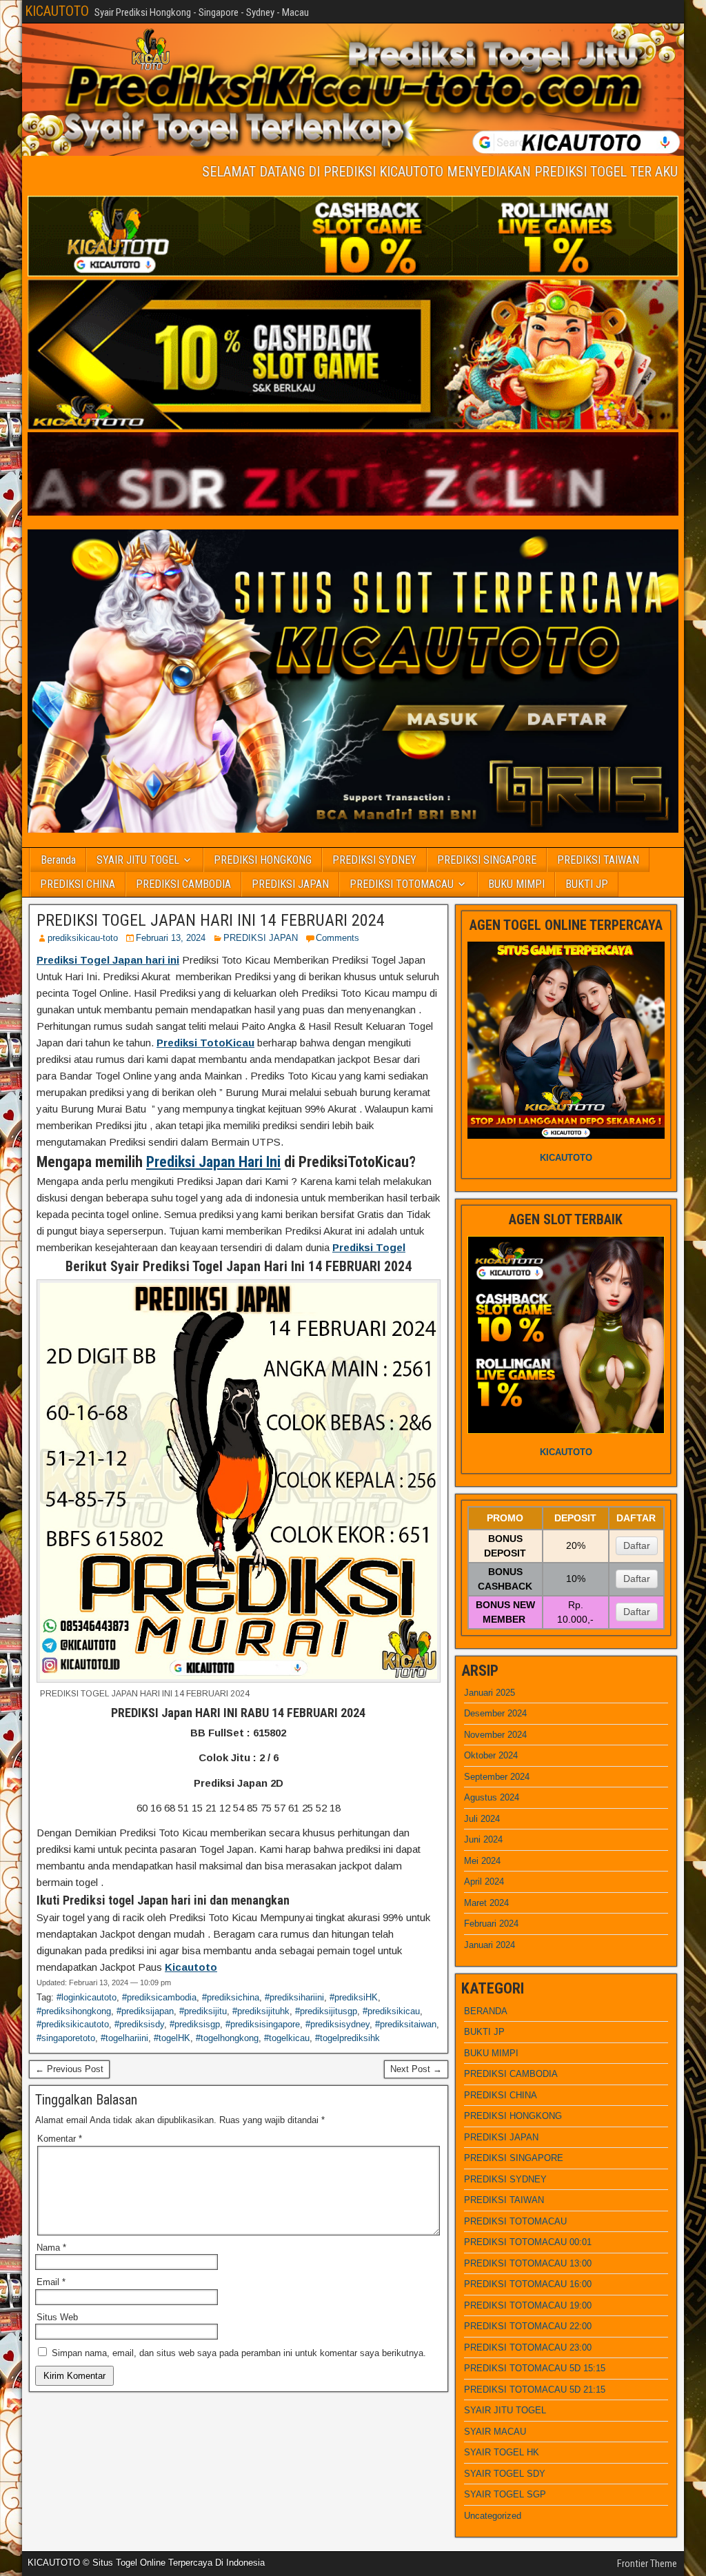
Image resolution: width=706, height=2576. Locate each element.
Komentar (60, 2139)
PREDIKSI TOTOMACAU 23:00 (528, 2347)
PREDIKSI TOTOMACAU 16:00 (528, 2284)
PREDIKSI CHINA (78, 884)
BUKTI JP (587, 884)
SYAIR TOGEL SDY (505, 2474)
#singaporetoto (66, 2038)
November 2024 (495, 1735)
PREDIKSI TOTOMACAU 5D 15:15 (535, 2368)
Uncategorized (493, 2516)
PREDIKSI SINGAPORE (487, 860)
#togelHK (172, 2038)
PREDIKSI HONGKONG (263, 860)
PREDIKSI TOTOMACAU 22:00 (528, 2326)
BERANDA (486, 2011)
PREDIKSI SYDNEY (374, 860)
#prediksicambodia (159, 1997)
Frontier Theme (647, 2564)
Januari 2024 (490, 1945)
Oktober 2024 (491, 1755)
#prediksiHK (354, 1997)
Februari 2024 (491, 1924)
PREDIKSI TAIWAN (598, 860)
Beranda (58, 860)
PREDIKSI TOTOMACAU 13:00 (528, 2263)
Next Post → (416, 2069)
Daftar (637, 1545)
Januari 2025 (490, 1693)
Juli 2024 (482, 1819)
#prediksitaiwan (406, 2024)
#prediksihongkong (74, 2011)
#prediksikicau (391, 2011)
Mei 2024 (482, 1861)
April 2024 (484, 1882)
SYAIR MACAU (495, 2432)
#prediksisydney (337, 2024)
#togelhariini (124, 2038)
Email (51, 2282)
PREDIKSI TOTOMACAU (402, 884)
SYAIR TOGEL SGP (505, 2494)
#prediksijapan (145, 2011)
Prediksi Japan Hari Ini (213, 1162)
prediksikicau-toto (83, 938)
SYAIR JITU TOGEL (138, 860)
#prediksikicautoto (73, 2024)
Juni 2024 (483, 1839)
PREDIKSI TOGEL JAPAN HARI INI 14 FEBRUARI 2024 (211, 920)
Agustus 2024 (492, 1797)
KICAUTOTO (57, 11)
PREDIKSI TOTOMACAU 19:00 (528, 2305)
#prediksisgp (195, 2024)
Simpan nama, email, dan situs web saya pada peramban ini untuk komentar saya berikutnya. (239, 2353)
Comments (337, 938)
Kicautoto (191, 1967)
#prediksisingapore (263, 2024)
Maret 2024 (486, 1903)
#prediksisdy (139, 2024)
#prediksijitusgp (326, 2011)
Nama (51, 2248)
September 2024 (497, 1777)
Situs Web (57, 2317)
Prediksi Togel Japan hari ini (108, 960)
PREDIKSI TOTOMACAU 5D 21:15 (535, 2390)
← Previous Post (69, 2069)
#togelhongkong (227, 2038)
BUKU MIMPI (516, 884)
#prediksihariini (294, 1997)
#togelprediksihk (347, 2038)
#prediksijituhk (261, 2011)
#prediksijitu (203, 2011)
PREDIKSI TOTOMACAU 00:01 (528, 2242)
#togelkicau (287, 2038)
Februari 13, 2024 (171, 938)
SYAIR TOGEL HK (502, 2452)
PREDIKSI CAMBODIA (183, 884)
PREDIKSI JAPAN (290, 884)
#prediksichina (231, 1997)
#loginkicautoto (87, 1997)
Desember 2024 (495, 1713)
